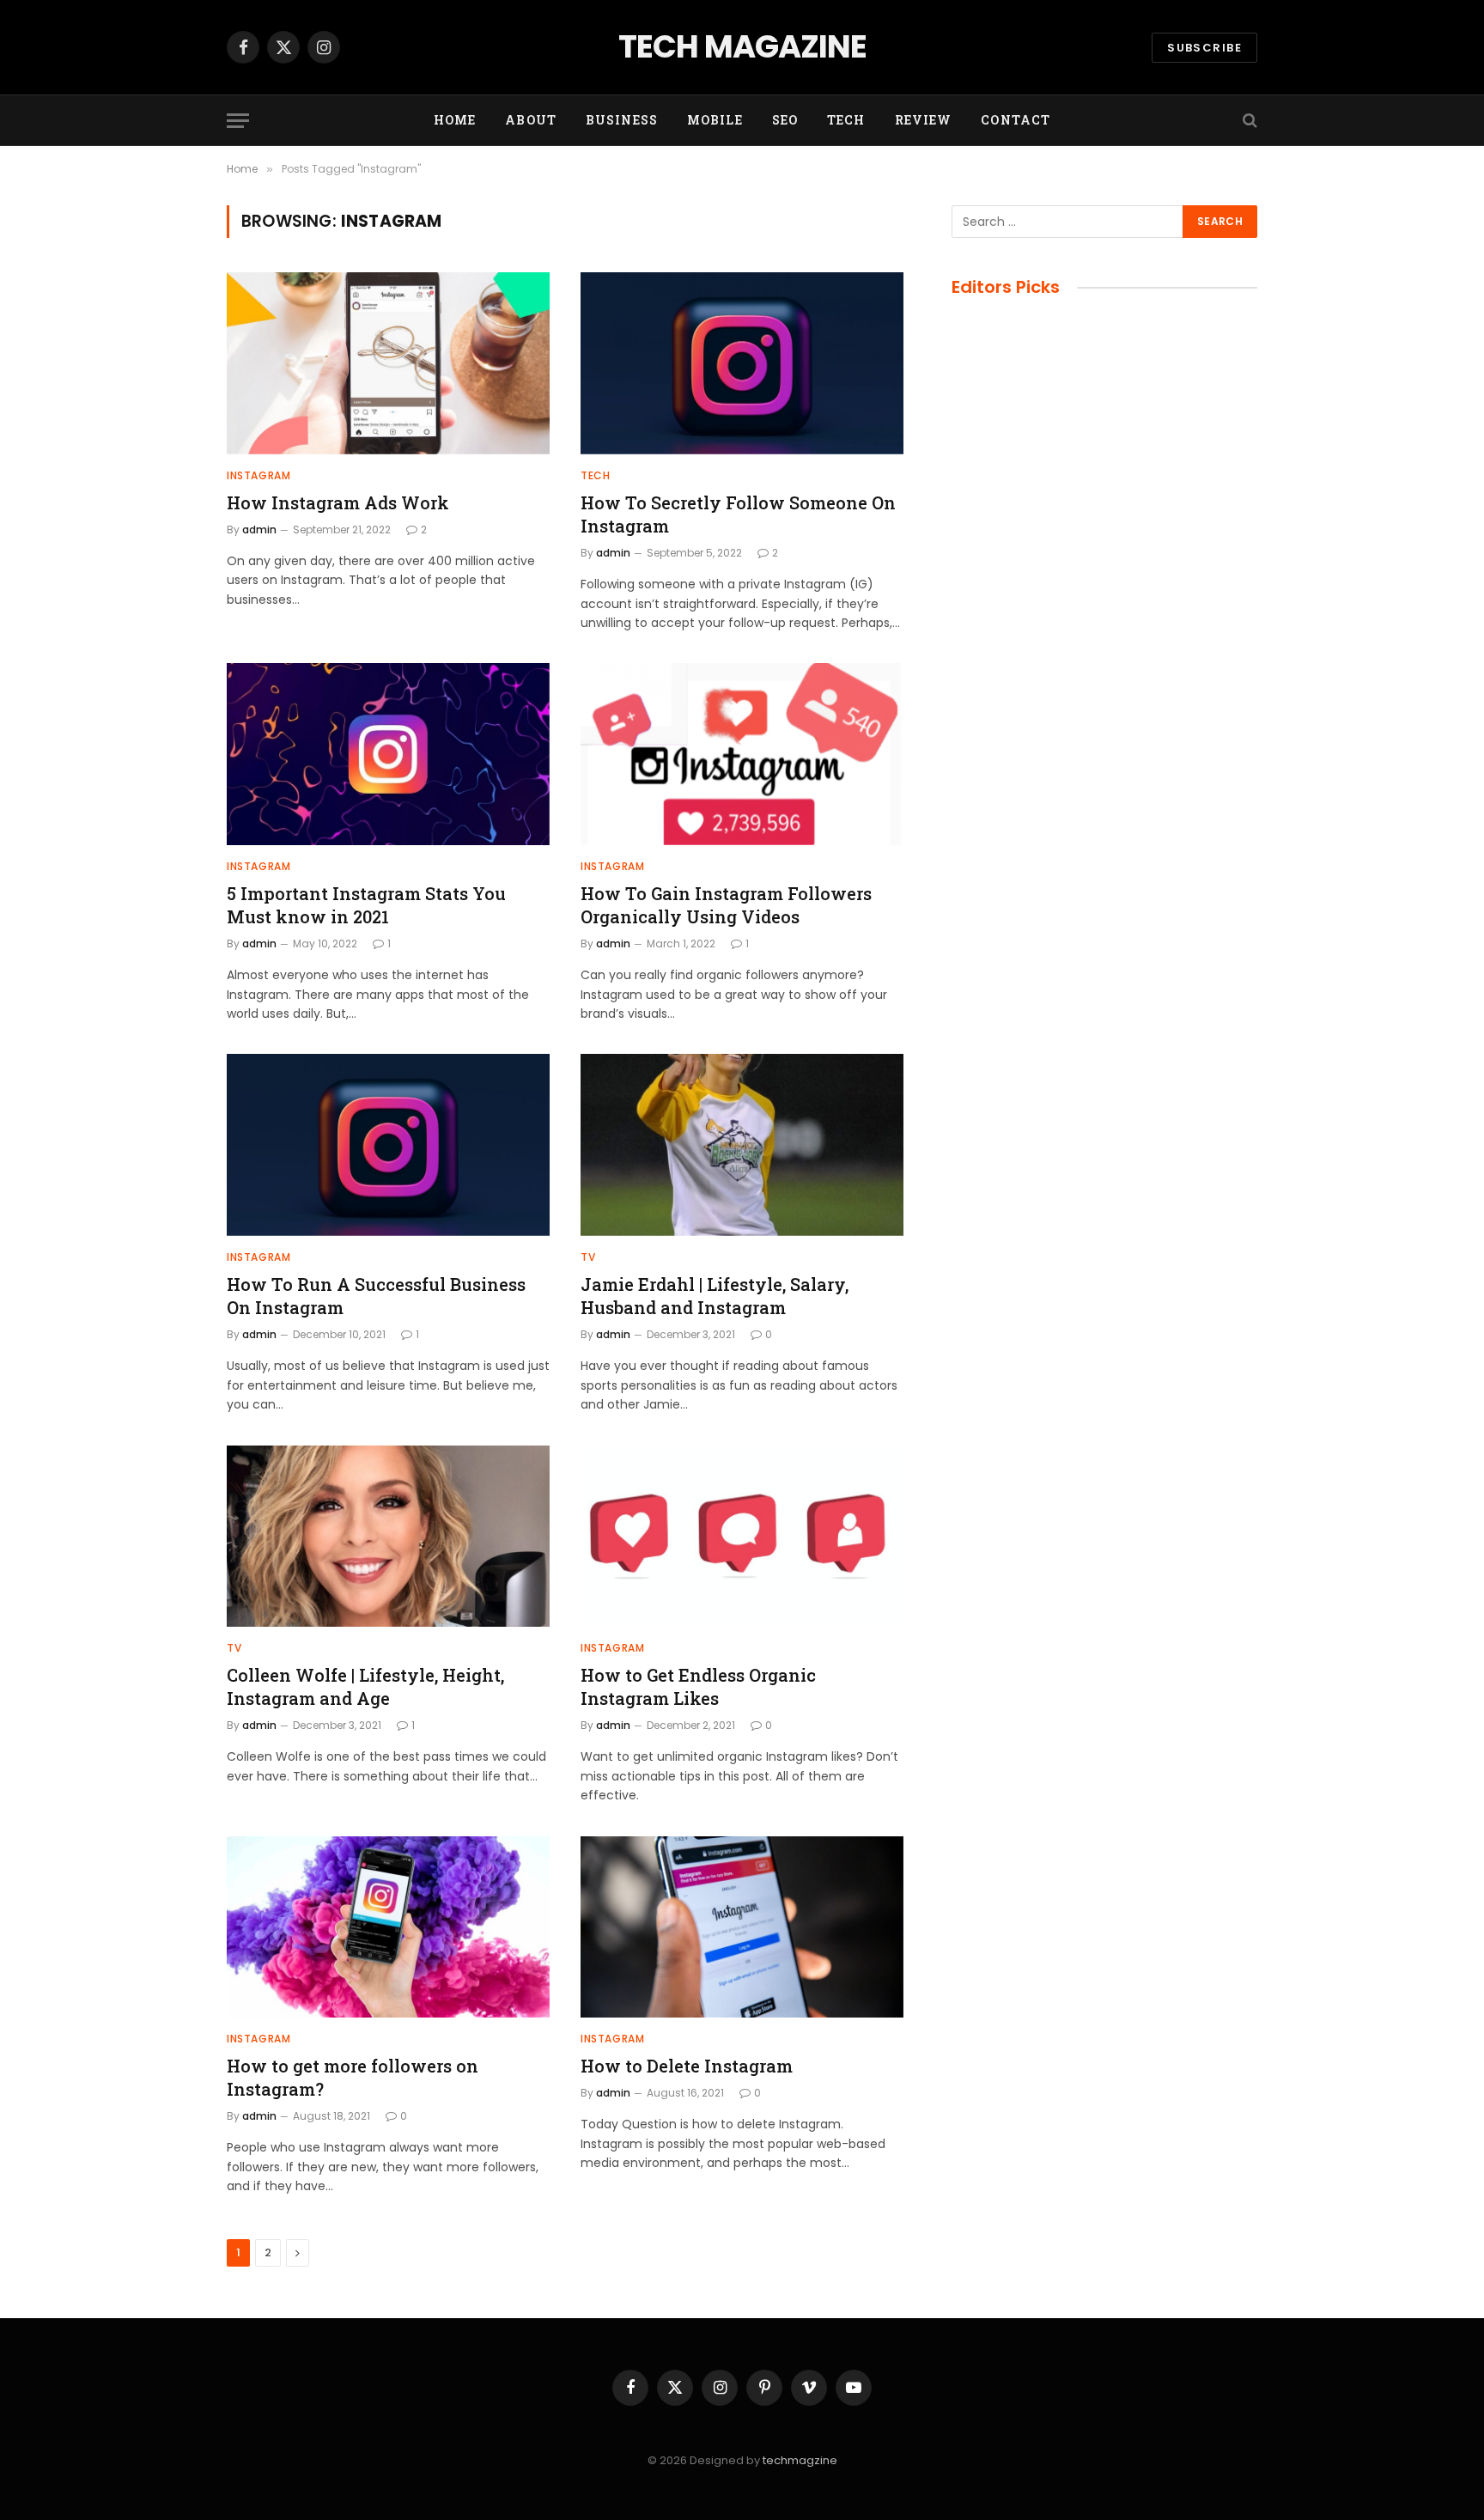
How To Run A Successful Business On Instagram (376, 1296)
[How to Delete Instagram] (742, 1927)
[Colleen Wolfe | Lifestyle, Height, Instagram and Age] (388, 1537)
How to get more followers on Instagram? (353, 2077)
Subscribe (1204, 48)
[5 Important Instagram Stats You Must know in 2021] (388, 754)
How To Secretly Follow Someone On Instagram (738, 514)
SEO (785, 120)
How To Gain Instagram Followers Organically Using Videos (726, 905)
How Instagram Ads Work (338, 502)
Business (622, 120)
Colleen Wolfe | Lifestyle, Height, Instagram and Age (365, 1686)
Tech (846, 120)
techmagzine (800, 2460)
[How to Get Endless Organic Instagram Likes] (742, 1537)
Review (924, 120)
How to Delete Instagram (687, 2066)
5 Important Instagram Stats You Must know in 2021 (366, 905)
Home (455, 120)
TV (588, 1257)
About (531, 120)
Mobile (715, 120)
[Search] (1248, 121)
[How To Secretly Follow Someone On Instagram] (742, 363)
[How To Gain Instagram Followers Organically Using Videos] (742, 754)
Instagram (258, 475)
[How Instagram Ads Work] (388, 363)
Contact (1016, 120)
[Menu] (238, 121)
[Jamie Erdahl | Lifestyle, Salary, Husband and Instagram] (742, 1145)
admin (259, 530)
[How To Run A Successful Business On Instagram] (388, 1145)
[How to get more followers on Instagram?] (388, 1927)
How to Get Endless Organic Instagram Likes (698, 1686)
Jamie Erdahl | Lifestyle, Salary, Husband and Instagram (715, 1296)
